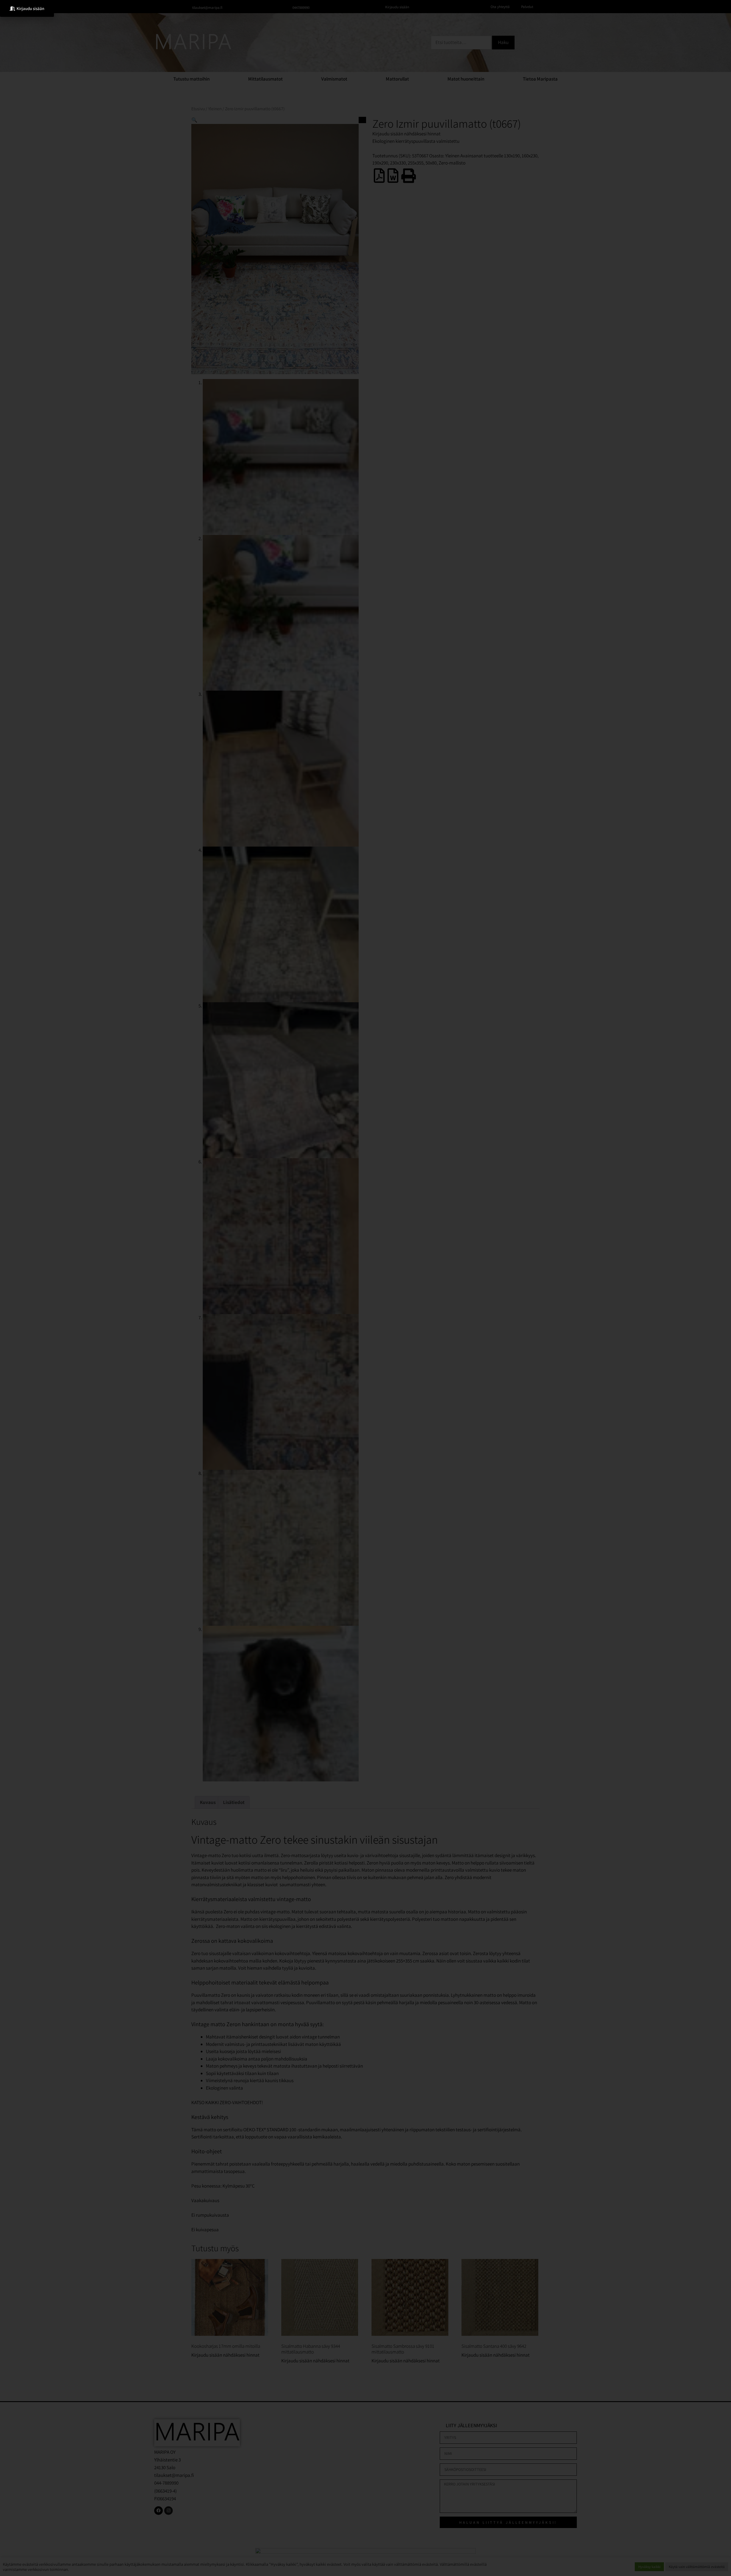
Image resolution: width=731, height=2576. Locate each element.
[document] (365, 1288)
